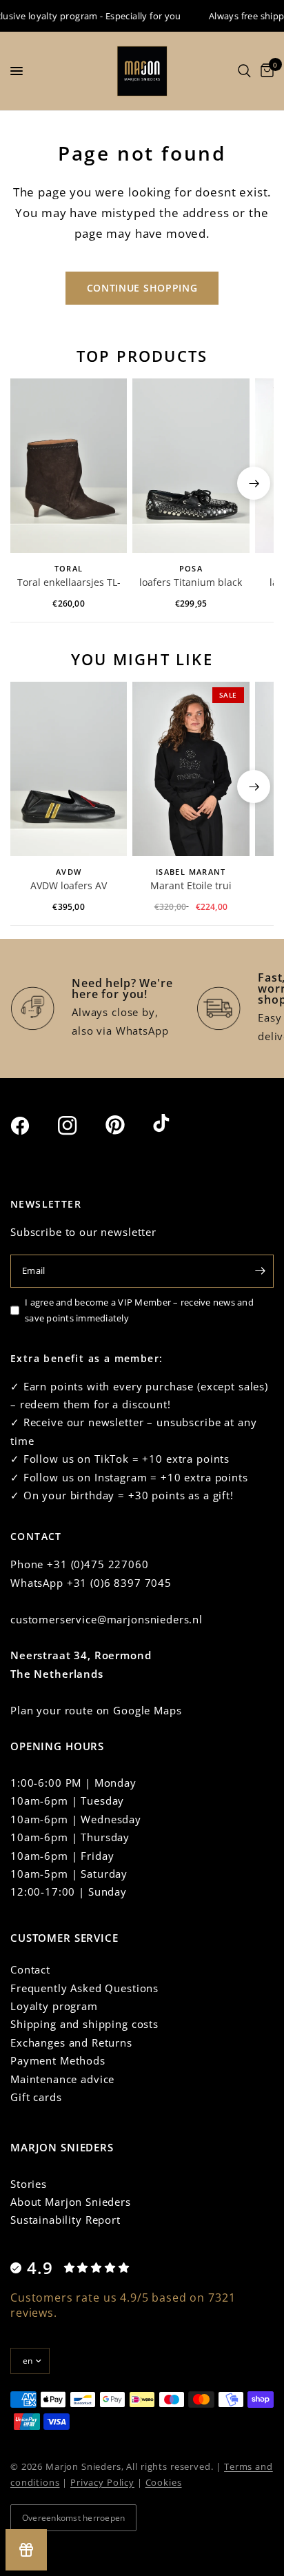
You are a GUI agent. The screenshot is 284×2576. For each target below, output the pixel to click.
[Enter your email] (260, 1271)
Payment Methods (58, 2060)
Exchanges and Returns (71, 2042)
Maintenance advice (62, 2079)
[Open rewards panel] (26, 2550)
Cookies (164, 2482)
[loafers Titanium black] (191, 466)
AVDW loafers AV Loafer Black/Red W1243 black (69, 886)
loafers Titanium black (191, 582)
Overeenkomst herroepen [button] (73, 2518)
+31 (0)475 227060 (98, 1564)
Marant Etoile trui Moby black (191, 886)
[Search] (244, 71)
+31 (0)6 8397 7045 (119, 1583)
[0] (265, 71)
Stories (29, 2184)
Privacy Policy (102, 2482)
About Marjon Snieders (71, 2202)
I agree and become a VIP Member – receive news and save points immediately (139, 1310)
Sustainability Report (65, 2220)
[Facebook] (32, 1126)
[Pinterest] (128, 1125)
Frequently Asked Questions (84, 1988)
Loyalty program (54, 2006)
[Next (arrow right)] (254, 483)
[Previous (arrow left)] (30, 483)
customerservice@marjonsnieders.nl (106, 1619)
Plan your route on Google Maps (96, 1710)
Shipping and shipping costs (84, 2024)
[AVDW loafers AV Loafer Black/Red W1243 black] (69, 769)
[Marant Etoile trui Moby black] (191, 769)
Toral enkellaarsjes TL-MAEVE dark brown (69, 583)
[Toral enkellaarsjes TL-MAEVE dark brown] (69, 466)
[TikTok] (175, 1124)
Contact (30, 1969)
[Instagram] (80, 1126)
